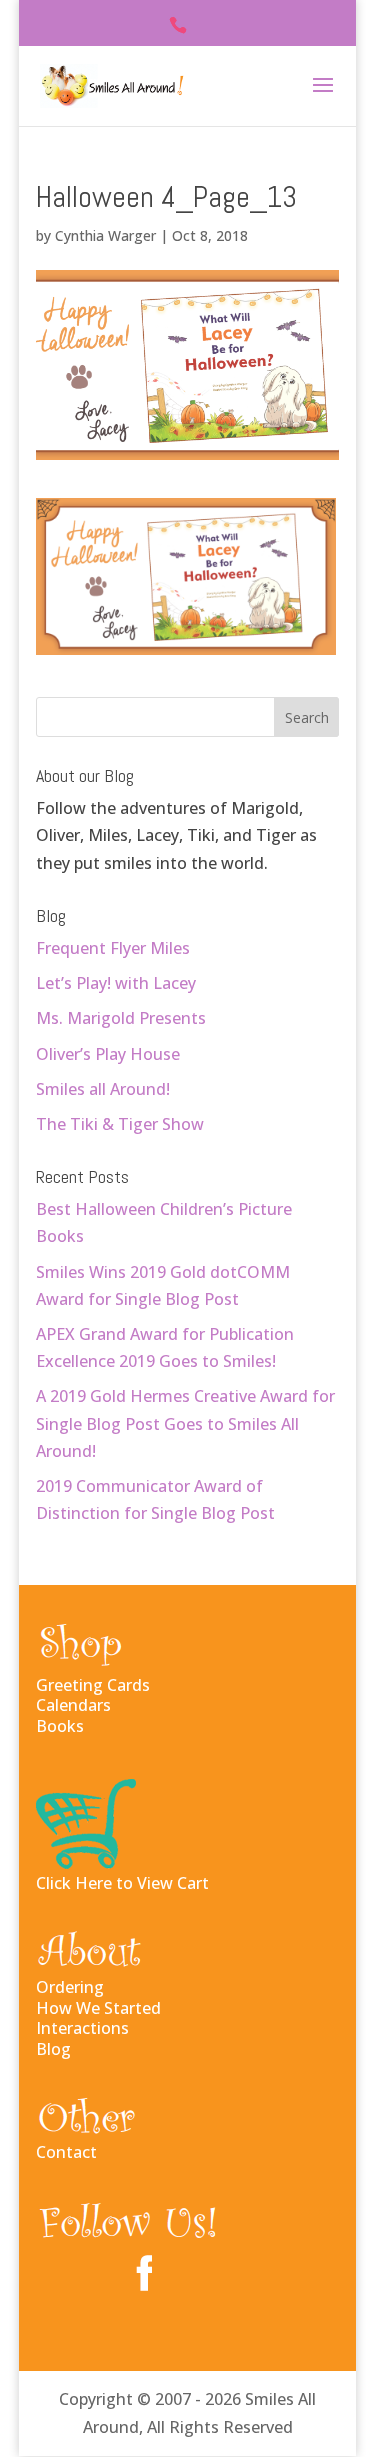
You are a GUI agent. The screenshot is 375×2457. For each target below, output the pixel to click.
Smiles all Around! (103, 1089)
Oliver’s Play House (108, 1054)
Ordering (70, 1987)
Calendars (73, 1705)
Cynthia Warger (105, 235)
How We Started (98, 2008)
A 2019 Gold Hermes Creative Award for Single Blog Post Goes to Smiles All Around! (185, 1423)
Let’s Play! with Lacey (116, 983)
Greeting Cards (93, 1685)
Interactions (82, 2028)
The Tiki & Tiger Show (120, 1124)
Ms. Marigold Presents (121, 1018)
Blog (53, 2049)
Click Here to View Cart (122, 1883)
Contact (66, 2152)
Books (60, 1726)
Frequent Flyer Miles (113, 948)
